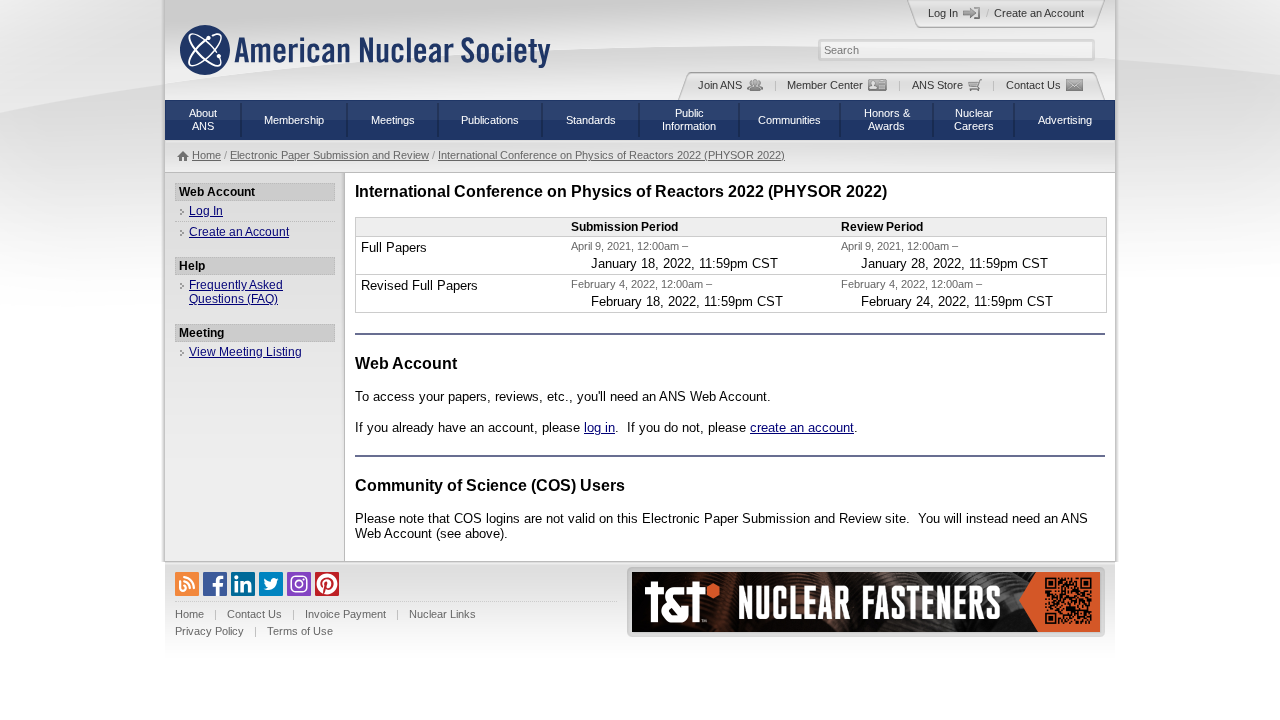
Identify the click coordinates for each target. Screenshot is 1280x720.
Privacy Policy (209, 631)
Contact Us (1033, 85)
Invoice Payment (345, 614)
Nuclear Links (442, 614)
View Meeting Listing (245, 352)
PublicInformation (689, 119)
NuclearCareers (974, 119)
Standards (591, 120)
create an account (802, 427)
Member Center (825, 85)
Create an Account (1039, 13)
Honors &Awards (887, 119)
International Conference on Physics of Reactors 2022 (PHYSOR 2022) (611, 155)
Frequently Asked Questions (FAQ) (236, 292)
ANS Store (937, 85)
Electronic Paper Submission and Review (329, 155)
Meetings (393, 120)
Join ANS (720, 85)
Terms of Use (300, 631)
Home (206, 155)
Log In (943, 13)
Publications (490, 120)
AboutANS (203, 119)
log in (599, 427)
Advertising (1065, 120)
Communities (789, 120)
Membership (294, 120)
